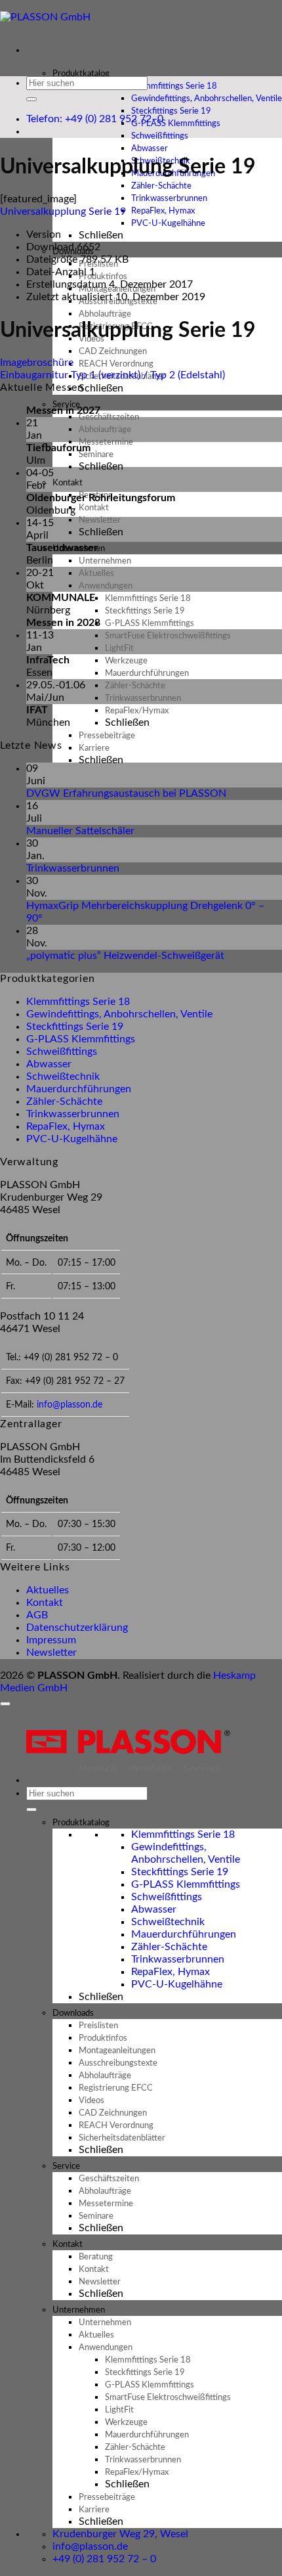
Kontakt (45, 1603)
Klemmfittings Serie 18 (78, 1002)
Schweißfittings (62, 1052)
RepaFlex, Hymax (66, 1126)
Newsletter (51, 1653)
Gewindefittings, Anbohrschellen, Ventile (119, 1014)
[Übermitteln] (31, 99)
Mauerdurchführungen (79, 1089)
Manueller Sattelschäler (80, 831)
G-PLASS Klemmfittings (81, 1039)
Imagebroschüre (37, 363)
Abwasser (49, 1064)
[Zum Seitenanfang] (5, 1704)
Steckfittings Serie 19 (75, 1027)
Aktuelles (48, 1590)
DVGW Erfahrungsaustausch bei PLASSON (126, 793)
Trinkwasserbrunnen (73, 868)
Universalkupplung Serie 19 (63, 211)
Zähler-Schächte (64, 1101)
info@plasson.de (70, 1405)
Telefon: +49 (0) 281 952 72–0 (95, 119)
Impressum (51, 1640)
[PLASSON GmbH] (46, 17)
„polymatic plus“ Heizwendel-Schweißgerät (125, 956)
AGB (37, 1615)
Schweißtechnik (63, 1077)
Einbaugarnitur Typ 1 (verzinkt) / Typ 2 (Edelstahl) (112, 375)
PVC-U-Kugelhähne (168, 224)
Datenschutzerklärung (77, 1628)
